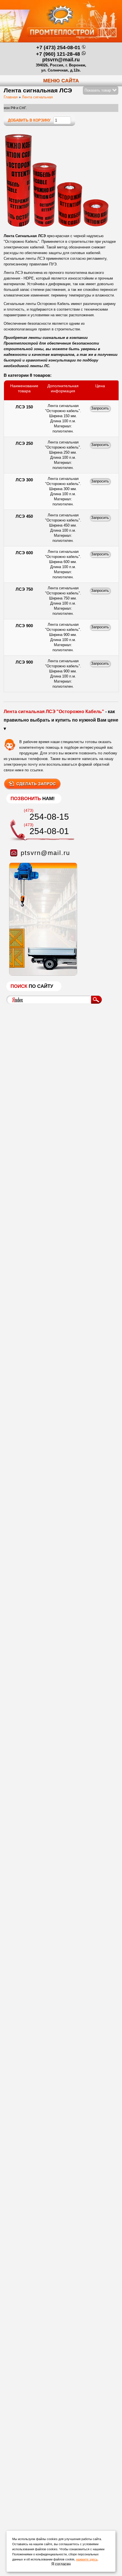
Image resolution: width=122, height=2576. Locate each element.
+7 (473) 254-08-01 (58, 47)
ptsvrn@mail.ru (61, 60)
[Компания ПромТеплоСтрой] (61, 24)
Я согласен (61, 2564)
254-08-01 (49, 831)
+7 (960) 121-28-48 (58, 54)
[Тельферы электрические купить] (42, 974)
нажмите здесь (87, 2559)
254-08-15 (49, 817)
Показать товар (98, 90)
